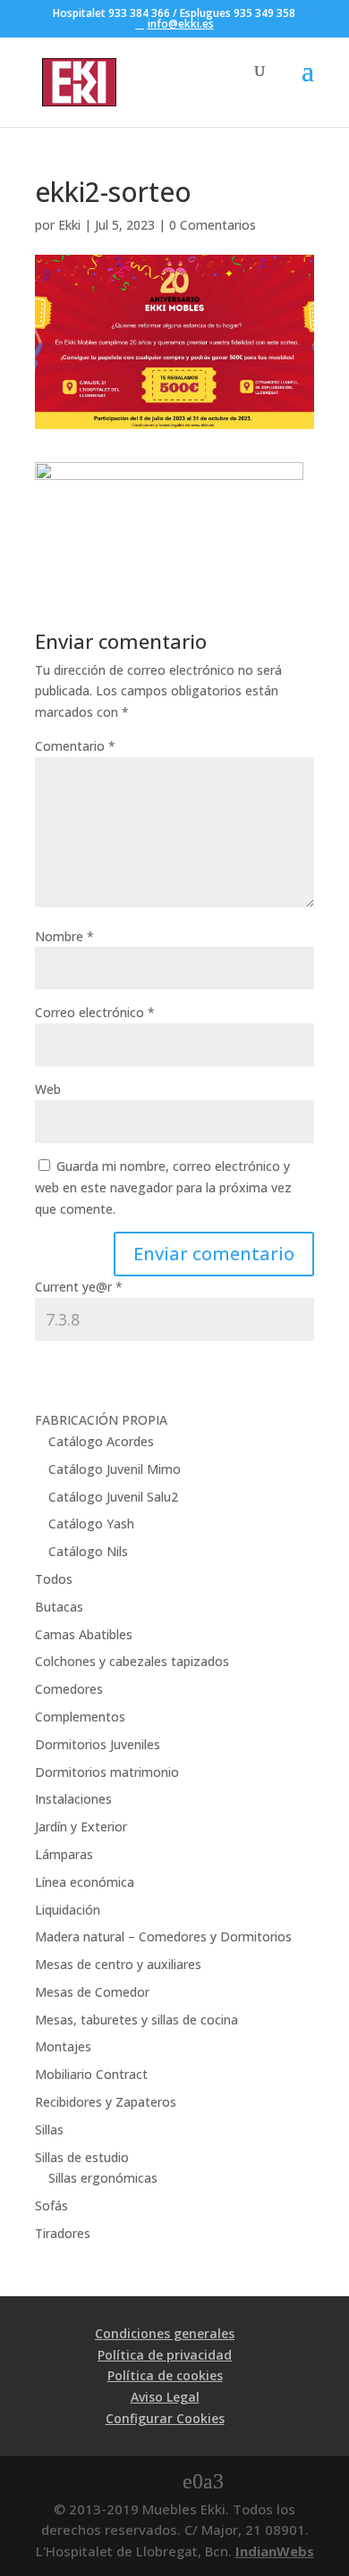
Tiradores (63, 2233)
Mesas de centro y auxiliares (118, 1964)
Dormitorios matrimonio (107, 1772)
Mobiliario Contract (91, 2074)
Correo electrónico (95, 1012)
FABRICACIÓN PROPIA (101, 1420)
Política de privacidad (165, 2355)
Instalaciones (73, 1799)
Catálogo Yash (91, 1524)
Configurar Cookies (165, 2418)
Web (48, 1089)
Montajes (63, 2046)
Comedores (69, 1689)
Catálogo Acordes (101, 1441)
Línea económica (85, 1882)
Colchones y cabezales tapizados (132, 1661)
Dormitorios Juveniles (98, 1744)
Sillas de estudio (82, 2157)
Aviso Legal (165, 2397)
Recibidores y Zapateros (106, 2102)
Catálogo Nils (88, 1551)
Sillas (49, 2130)
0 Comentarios (213, 225)
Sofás (51, 2206)
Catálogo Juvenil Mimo (115, 1469)
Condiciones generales (165, 2333)
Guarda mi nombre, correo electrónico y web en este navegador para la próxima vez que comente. (163, 1187)
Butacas (59, 1607)
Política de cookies (165, 2375)
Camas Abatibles (84, 1634)
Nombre (64, 936)
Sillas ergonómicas (103, 2178)
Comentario (75, 746)
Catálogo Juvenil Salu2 (113, 1497)
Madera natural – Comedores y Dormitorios (163, 1936)
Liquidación (68, 1910)
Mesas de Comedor (92, 1992)
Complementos (80, 1717)
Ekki (69, 225)
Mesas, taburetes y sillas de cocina (136, 2020)
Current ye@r (79, 1287)
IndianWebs (275, 2551)
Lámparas (64, 1854)
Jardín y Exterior (81, 1827)
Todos (54, 1579)
